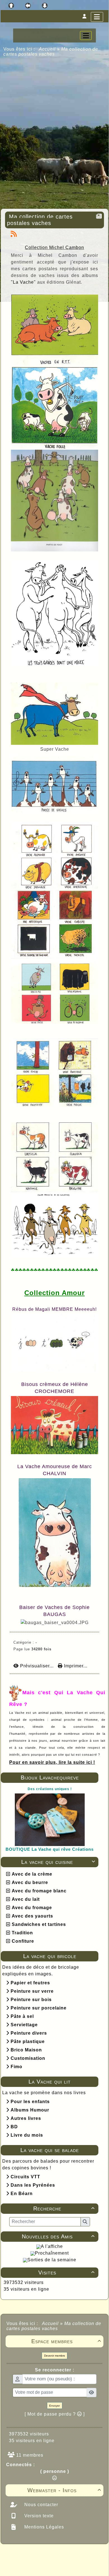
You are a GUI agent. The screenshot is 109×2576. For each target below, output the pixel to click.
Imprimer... (75, 1666)
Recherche (64, 2208)
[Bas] (45, 6)
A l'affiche (52, 2246)
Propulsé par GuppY (26, 2555)
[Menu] (97, 17)
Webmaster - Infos (64, 2490)
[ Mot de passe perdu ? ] (55, 2414)
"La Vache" (24, 282)
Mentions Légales (43, 2527)
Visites (67, 2272)
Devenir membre (55, 2356)
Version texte (38, 2516)
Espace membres (66, 2341)
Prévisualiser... (37, 1666)
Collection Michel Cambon (54, 247)
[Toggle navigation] (86, 35)
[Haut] (11, 6)
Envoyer (54, 2406)
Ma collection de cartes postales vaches (40, 220)
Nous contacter (41, 2505)
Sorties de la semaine (52, 2260)
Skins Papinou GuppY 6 (31, 2565)
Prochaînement (52, 2253)
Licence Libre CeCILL (80, 2565)
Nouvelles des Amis (58, 2236)
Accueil (47, 49)
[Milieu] (28, 6)
